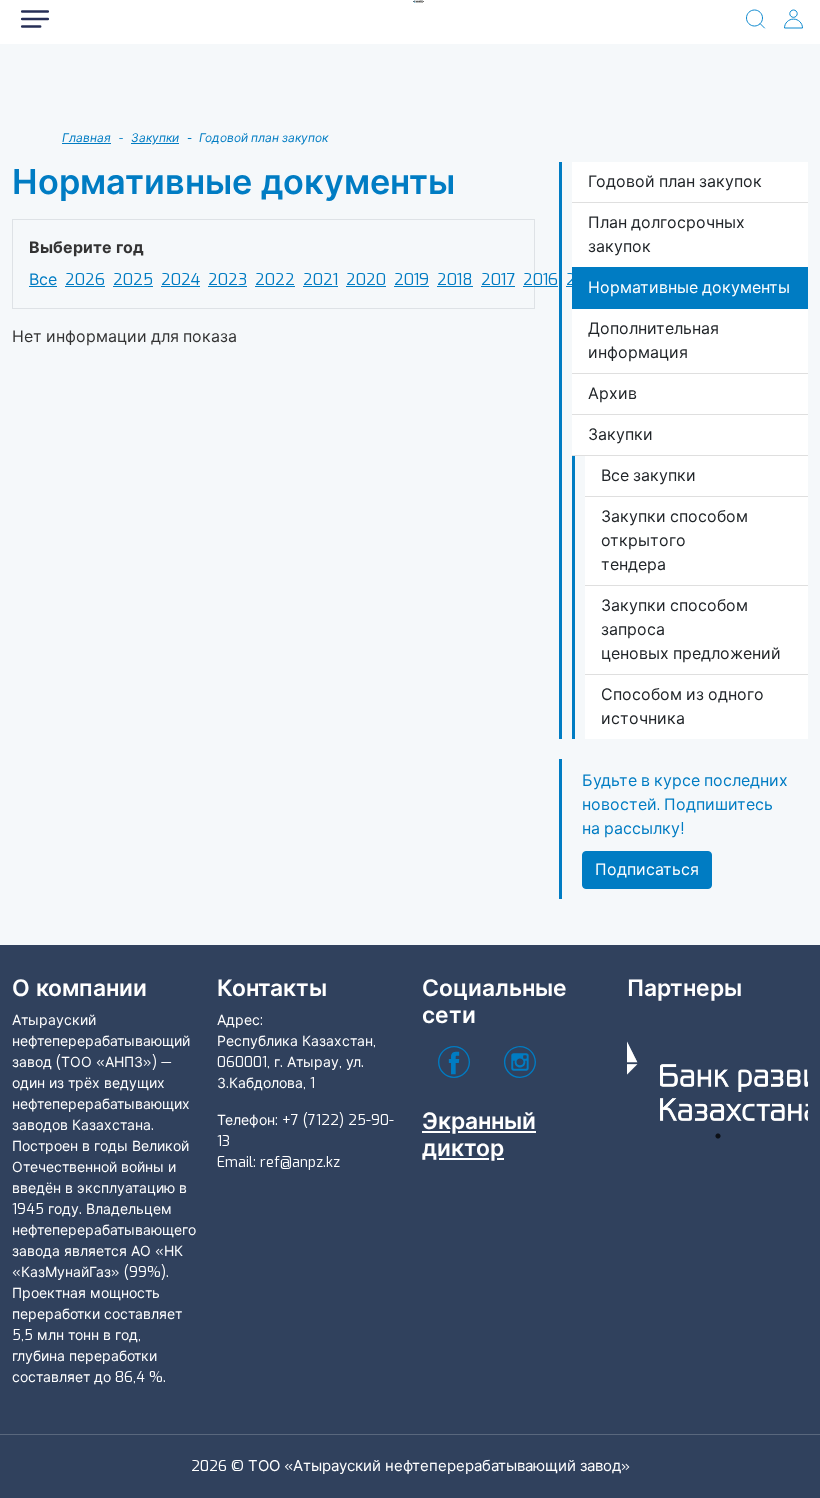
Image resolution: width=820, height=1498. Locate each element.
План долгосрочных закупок (666, 234)
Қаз (205, 89)
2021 (320, 279)
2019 (411, 279)
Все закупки (648, 475)
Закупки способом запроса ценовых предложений (691, 629)
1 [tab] (718, 1136)
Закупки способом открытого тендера (674, 540)
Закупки (155, 138)
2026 (85, 279)
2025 (133, 279)
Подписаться (647, 869)
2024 (180, 279)
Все (43, 279)
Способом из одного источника (682, 706)
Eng (320, 89)
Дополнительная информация (653, 340)
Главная (86, 138)
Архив (612, 393)
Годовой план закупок (675, 181)
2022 (275, 279)
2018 (455, 279)
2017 (498, 279)
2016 (540, 279)
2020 (366, 279)
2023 (227, 279)
